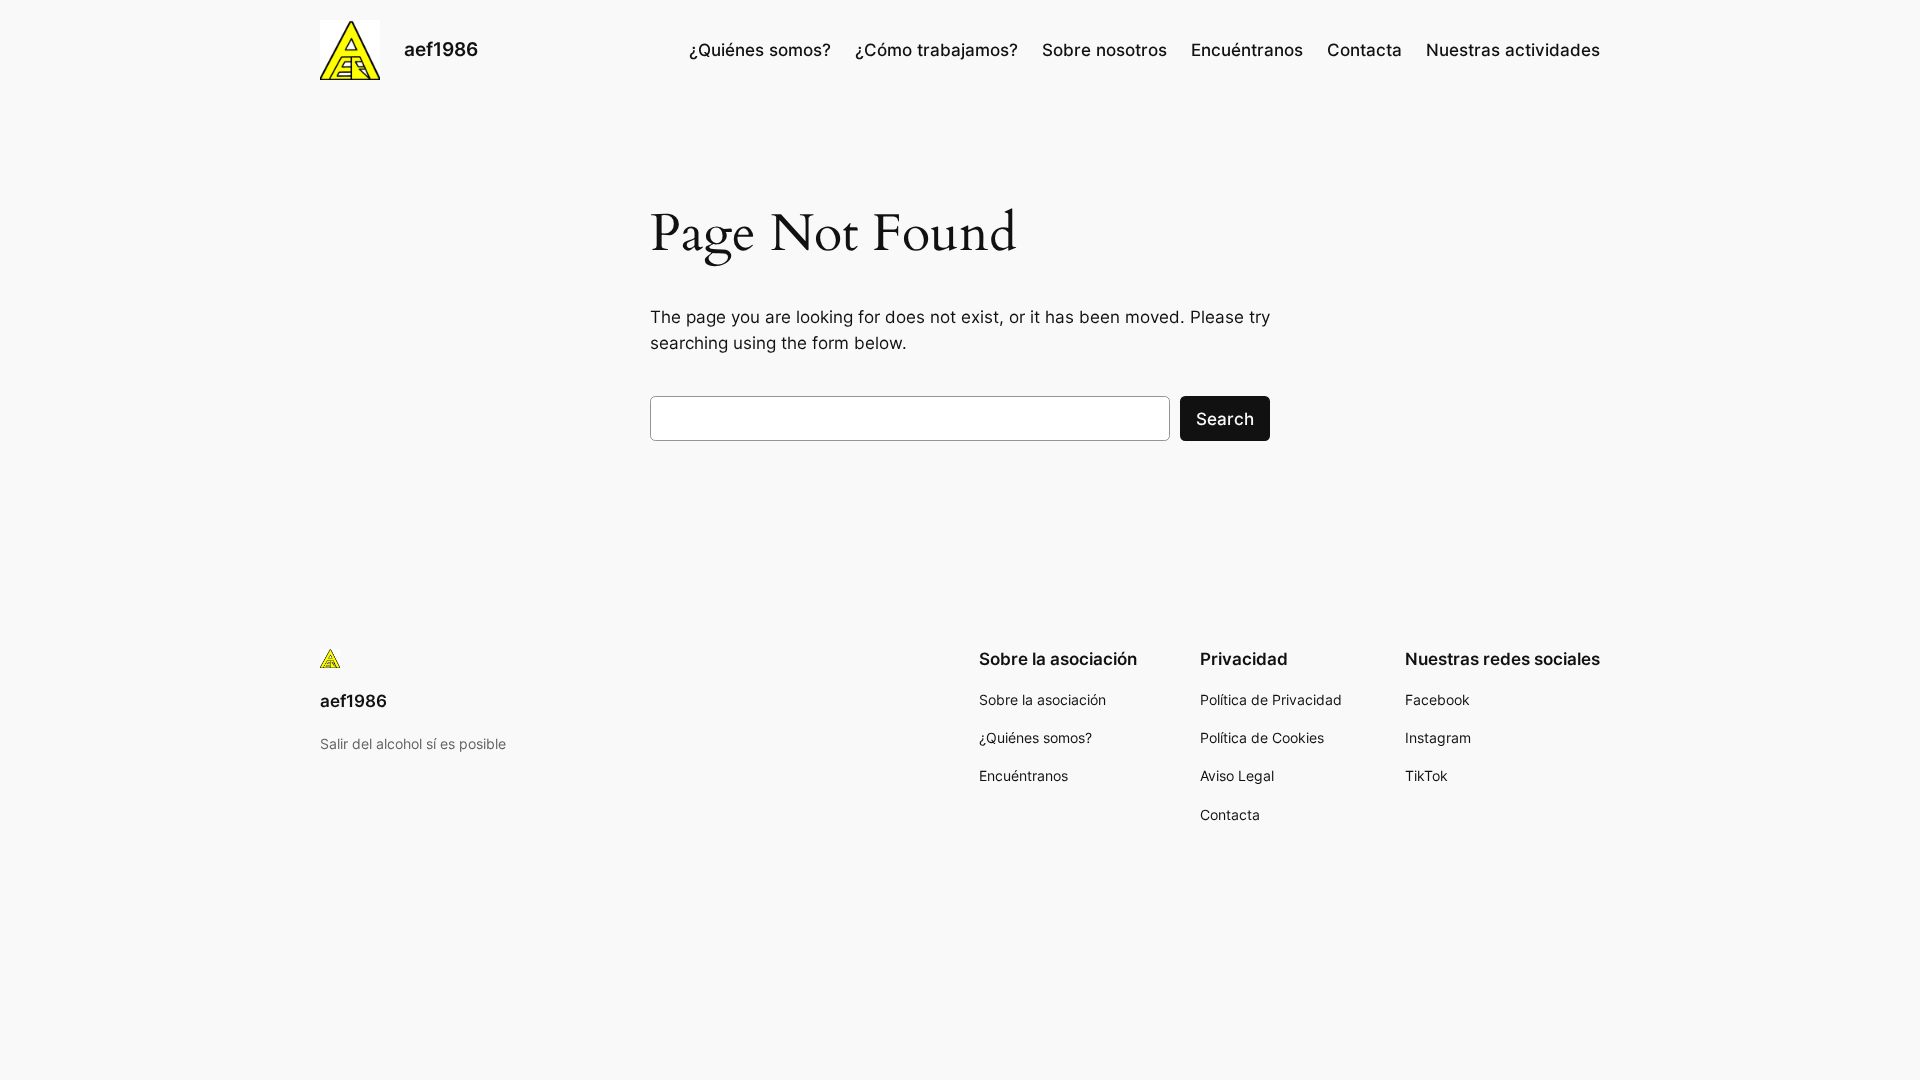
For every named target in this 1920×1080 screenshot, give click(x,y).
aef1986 (441, 49)
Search (1225, 419)
